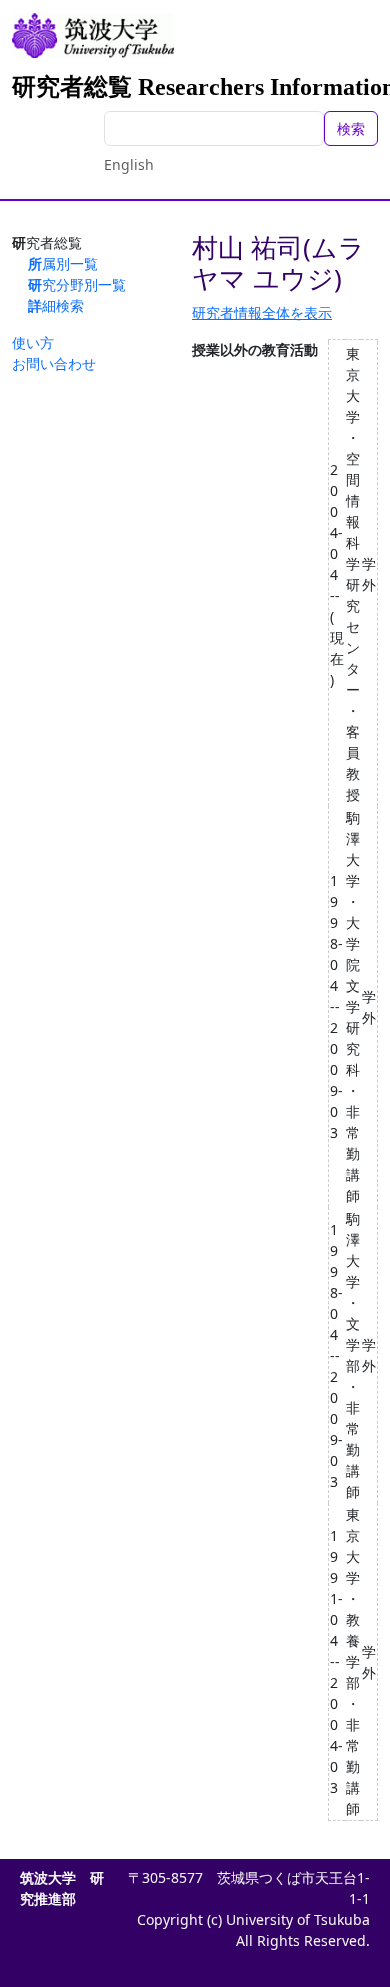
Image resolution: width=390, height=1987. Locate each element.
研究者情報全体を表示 (262, 312)
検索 (351, 128)
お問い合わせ (54, 363)
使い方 (33, 342)
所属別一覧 (63, 263)
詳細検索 (56, 305)
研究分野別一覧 (77, 284)
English (129, 164)
